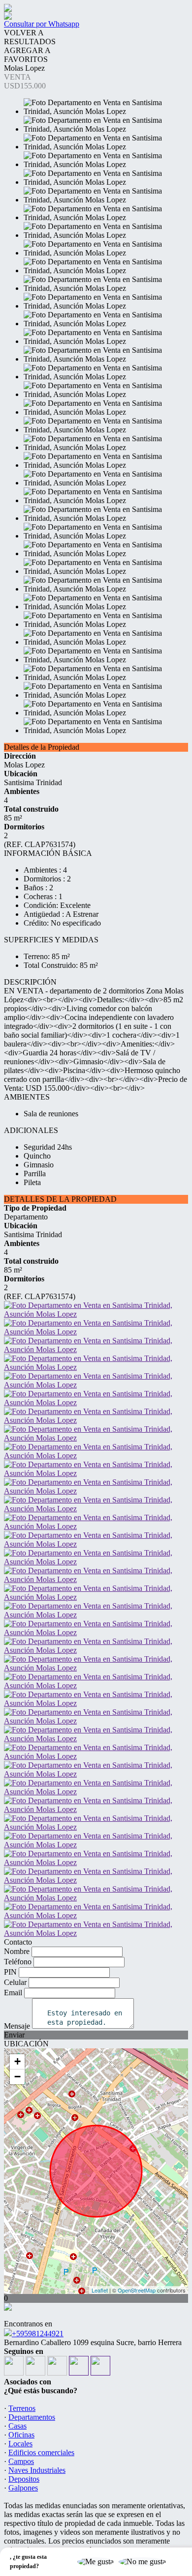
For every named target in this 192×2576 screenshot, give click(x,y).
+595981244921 (38, 2334)
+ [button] (17, 2061)
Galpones (23, 2488)
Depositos (24, 2479)
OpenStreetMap (137, 2290)
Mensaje (17, 2026)
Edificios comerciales (41, 2452)
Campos (21, 2461)
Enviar (14, 2035)
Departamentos (32, 2417)
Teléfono (18, 1962)
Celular (15, 1982)
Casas (17, 2426)
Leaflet (100, 2290)
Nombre (17, 1951)
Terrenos (22, 2408)
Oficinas (21, 2435)
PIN (10, 1972)
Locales (20, 2444)
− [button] (17, 2077)
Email (13, 1993)
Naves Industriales (37, 2470)
